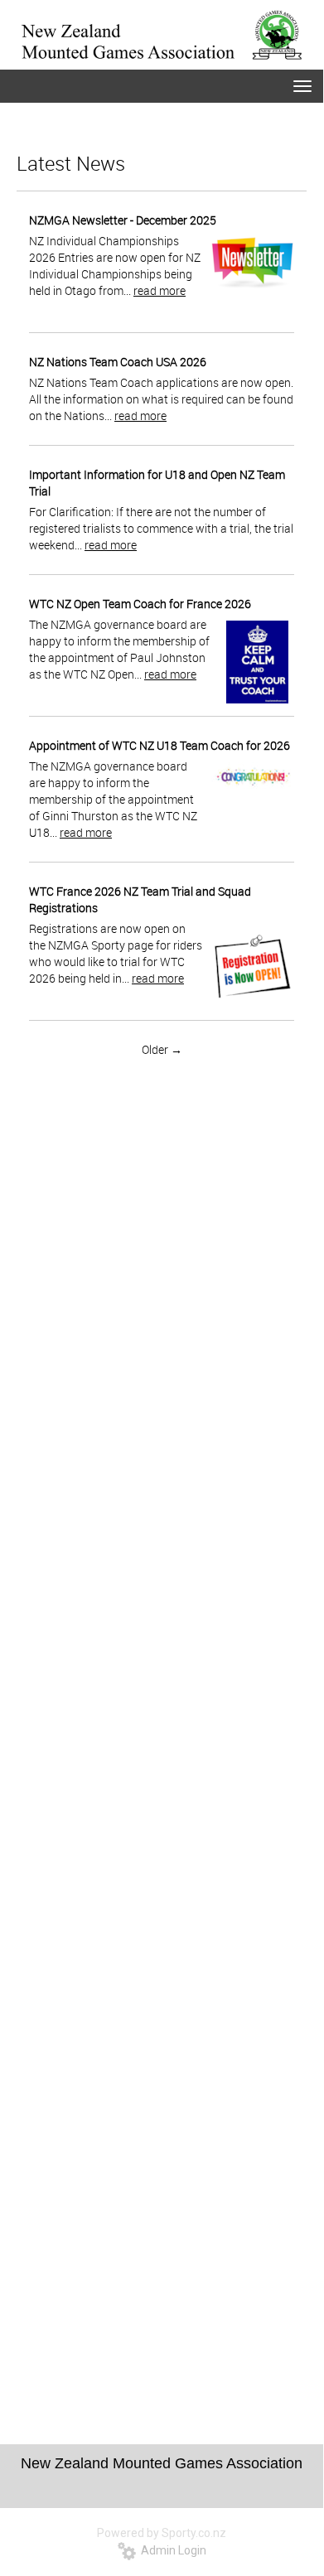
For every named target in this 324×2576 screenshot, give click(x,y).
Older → (162, 1049)
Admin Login (171, 2550)
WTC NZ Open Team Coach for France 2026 (140, 604)
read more (160, 290)
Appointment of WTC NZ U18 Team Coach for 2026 (160, 745)
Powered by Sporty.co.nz (162, 2533)
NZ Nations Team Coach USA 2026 (118, 362)
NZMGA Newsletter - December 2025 (123, 220)
